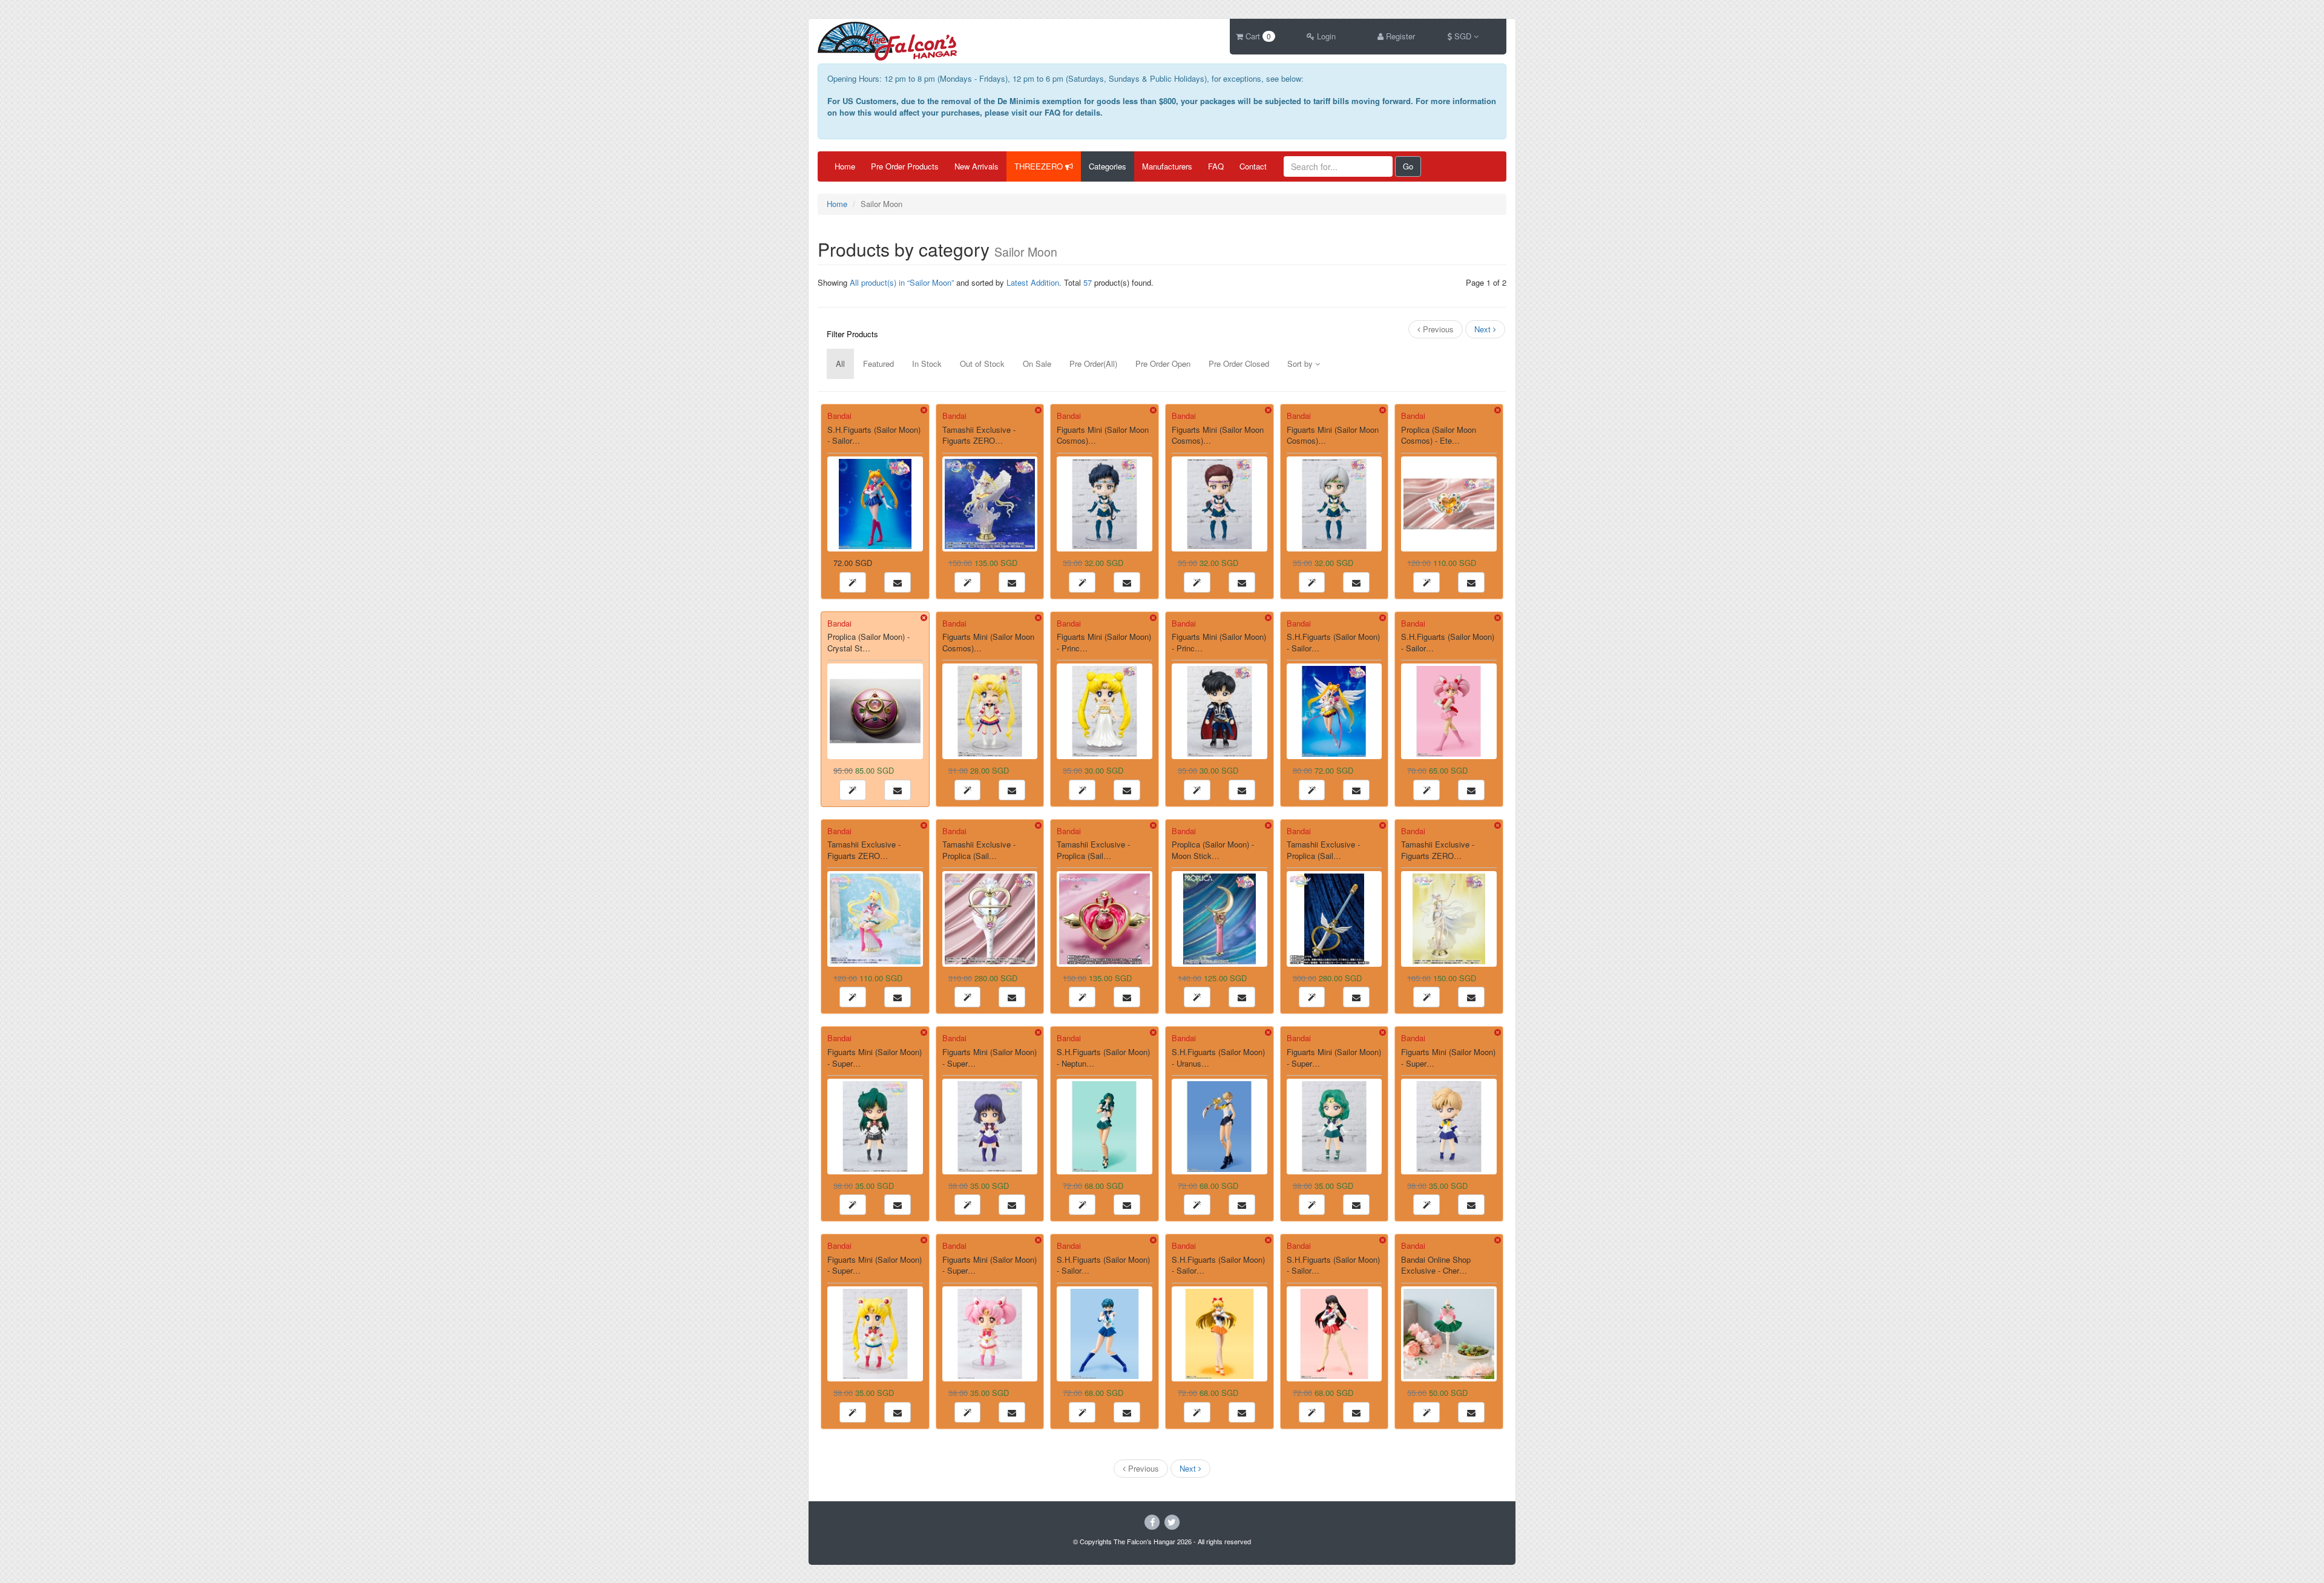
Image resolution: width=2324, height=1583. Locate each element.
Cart (1257, 36)
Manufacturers (1167, 166)
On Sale (1037, 364)
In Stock (927, 364)
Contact (1253, 166)
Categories (1108, 166)
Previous (1437, 329)
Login (1325, 36)
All (840, 364)
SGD (1463, 36)
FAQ (1216, 166)
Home (845, 166)
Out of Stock (982, 364)
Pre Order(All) (1093, 364)
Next (1484, 329)
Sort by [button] (1301, 364)
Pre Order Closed (1239, 364)
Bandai (839, 416)
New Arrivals (977, 166)
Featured (878, 364)
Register (1399, 36)
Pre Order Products (905, 166)
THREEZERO (1040, 166)
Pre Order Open (1163, 364)
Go (1408, 166)
